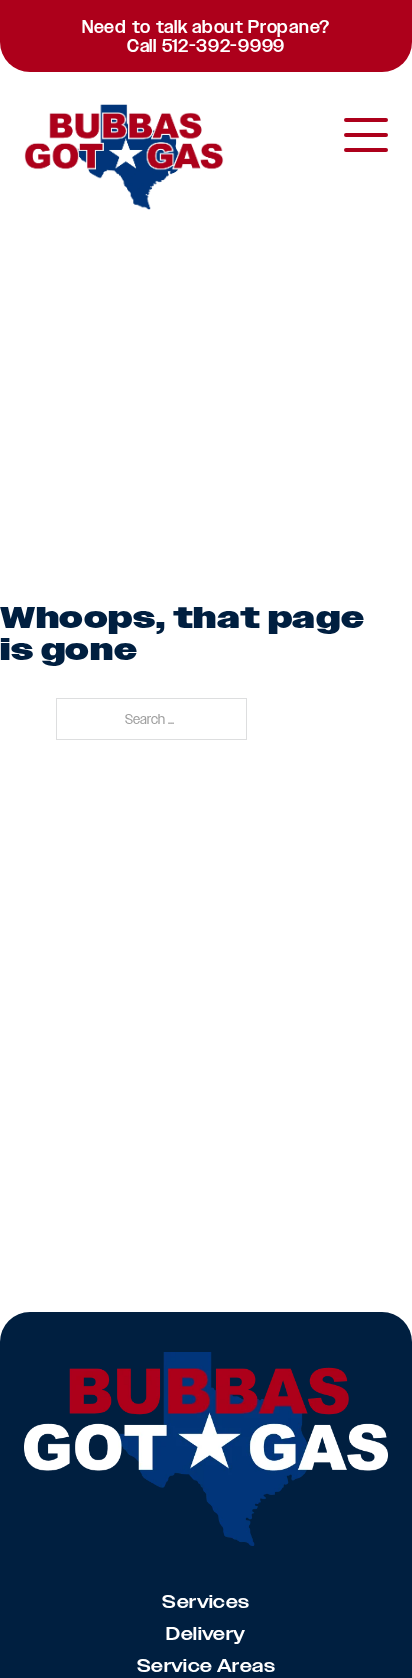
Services (205, 1602)
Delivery (205, 1634)
